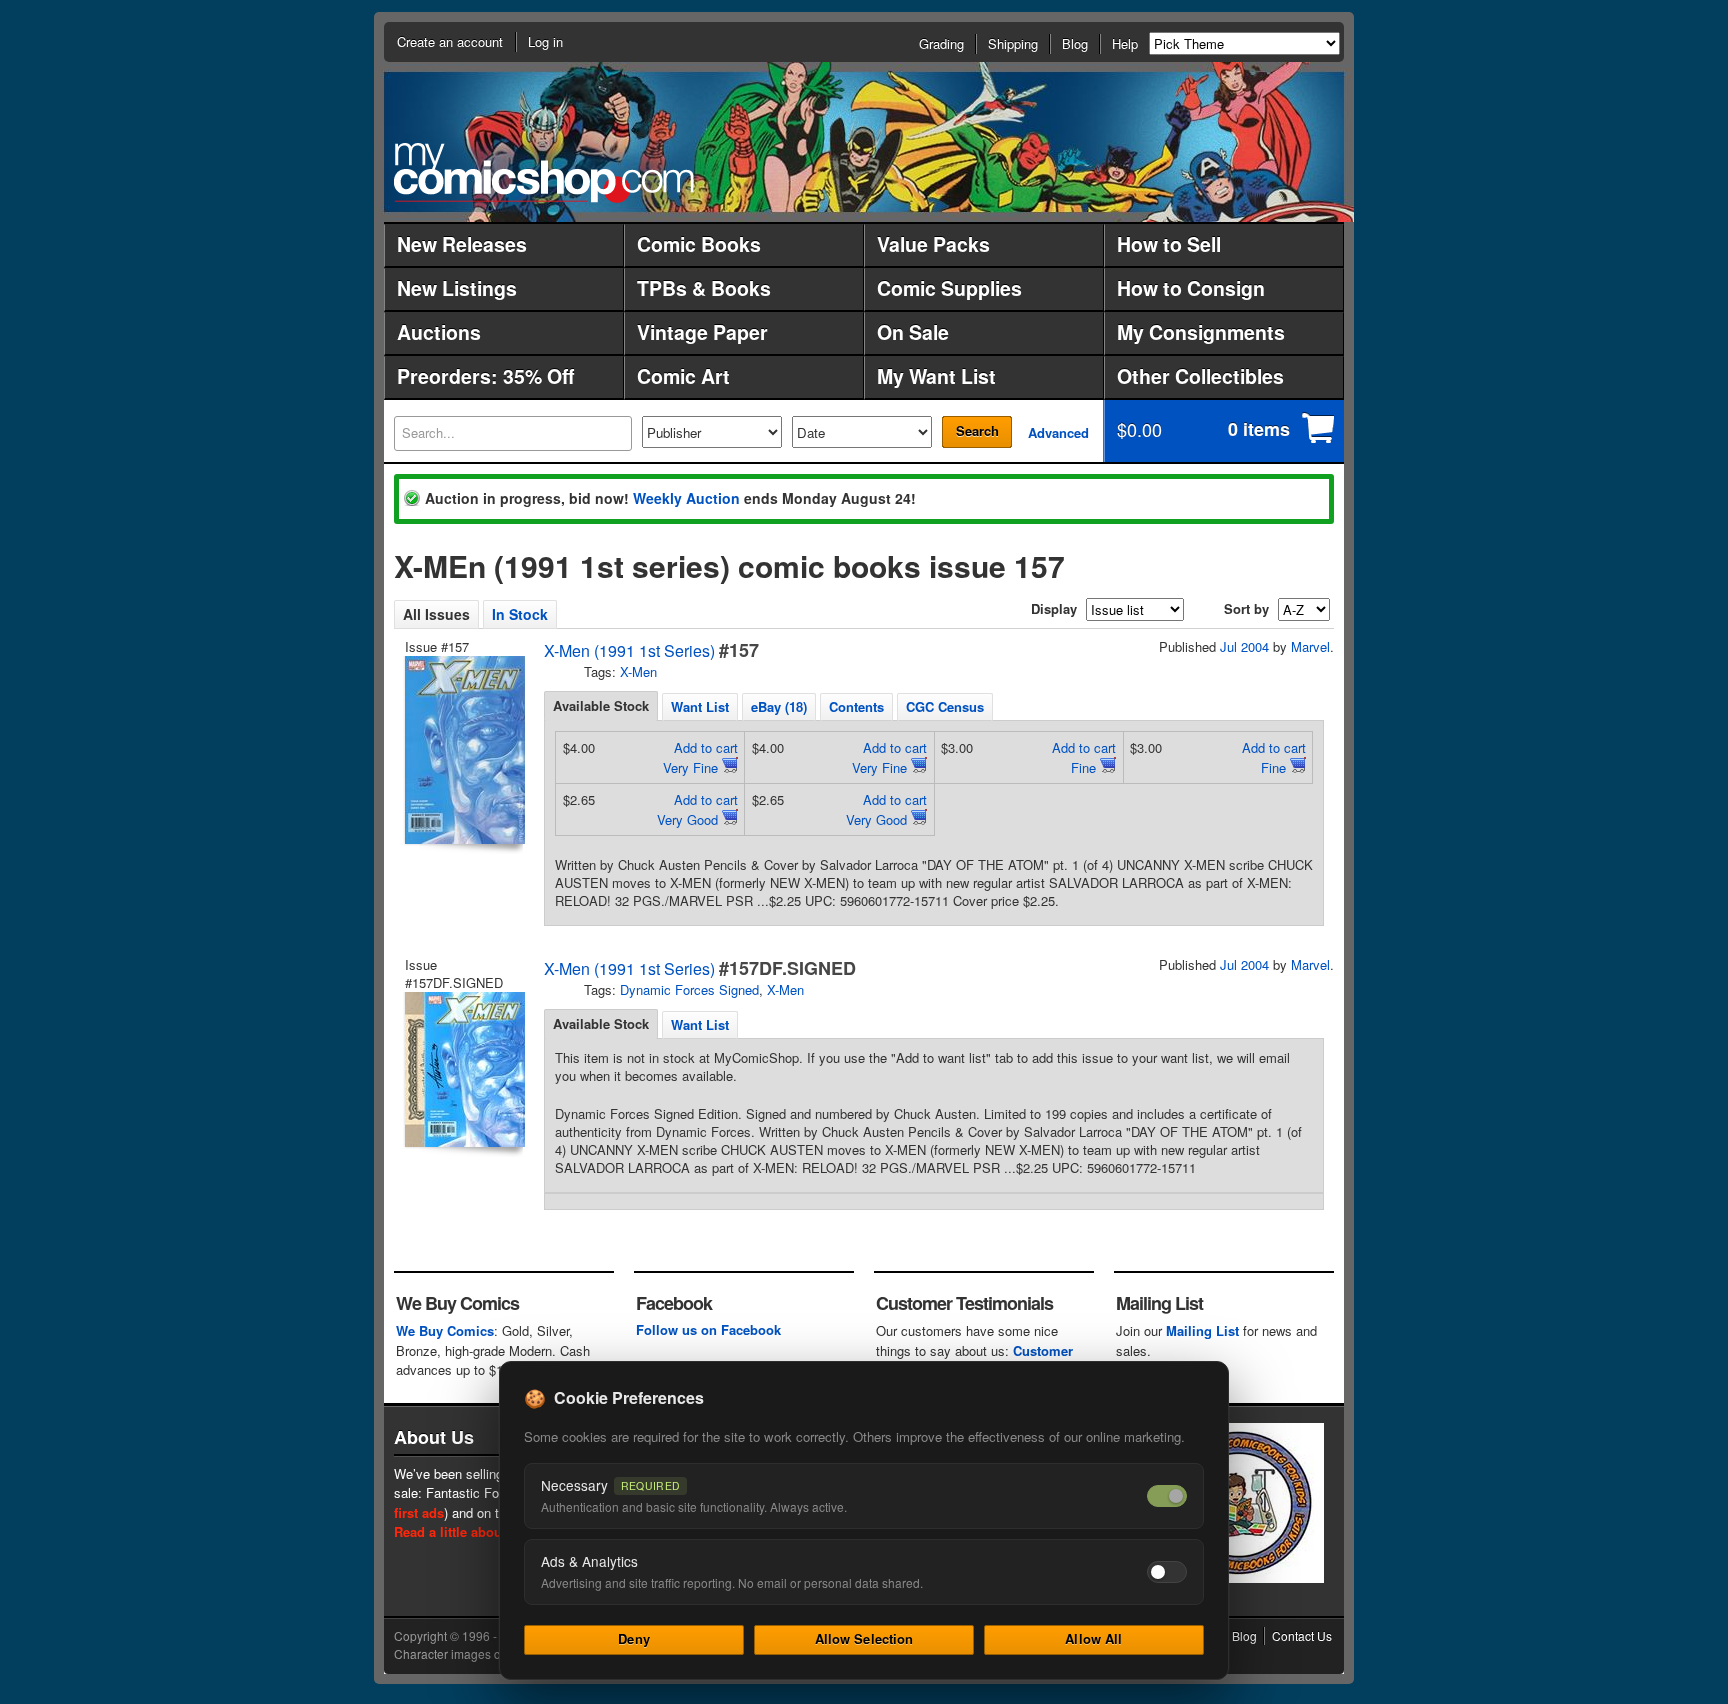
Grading (941, 43)
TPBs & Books (704, 288)
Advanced (1058, 432)
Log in (545, 41)
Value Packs (933, 244)
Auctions (439, 332)
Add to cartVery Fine (700, 757)
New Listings (457, 288)
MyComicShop (544, 172)
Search (977, 430)
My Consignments (1201, 332)
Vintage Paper (702, 332)
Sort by (1246, 608)
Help (1125, 43)
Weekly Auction (686, 498)
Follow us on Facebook (708, 1329)
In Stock (520, 614)
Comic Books (699, 244)
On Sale (913, 332)
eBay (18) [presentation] (779, 706)
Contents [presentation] (856, 706)
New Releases (462, 244)
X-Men (638, 671)
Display (1054, 608)
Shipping (1013, 43)
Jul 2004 (1244, 646)
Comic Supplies (949, 288)
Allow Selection (864, 1638)
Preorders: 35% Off (485, 376)
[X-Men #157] (463, 750)
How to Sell (1169, 244)
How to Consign (1191, 288)
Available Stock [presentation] (601, 705)
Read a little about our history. (487, 1531)
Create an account (450, 41)
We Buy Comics (445, 1330)
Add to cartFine (1084, 757)
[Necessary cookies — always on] (1167, 1496)
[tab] (601, 706)
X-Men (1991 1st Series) (629, 650)
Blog (1075, 43)
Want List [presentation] (700, 706)
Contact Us (1302, 1635)
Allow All (1093, 1638)
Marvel (1310, 646)
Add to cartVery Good (697, 809)
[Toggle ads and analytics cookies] (1167, 1572)
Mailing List (1202, 1330)
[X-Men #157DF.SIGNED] (463, 1069)
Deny (634, 1638)
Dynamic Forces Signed (689, 989)
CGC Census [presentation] (945, 706)
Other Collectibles (1200, 376)
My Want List (936, 376)
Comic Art (683, 376)
